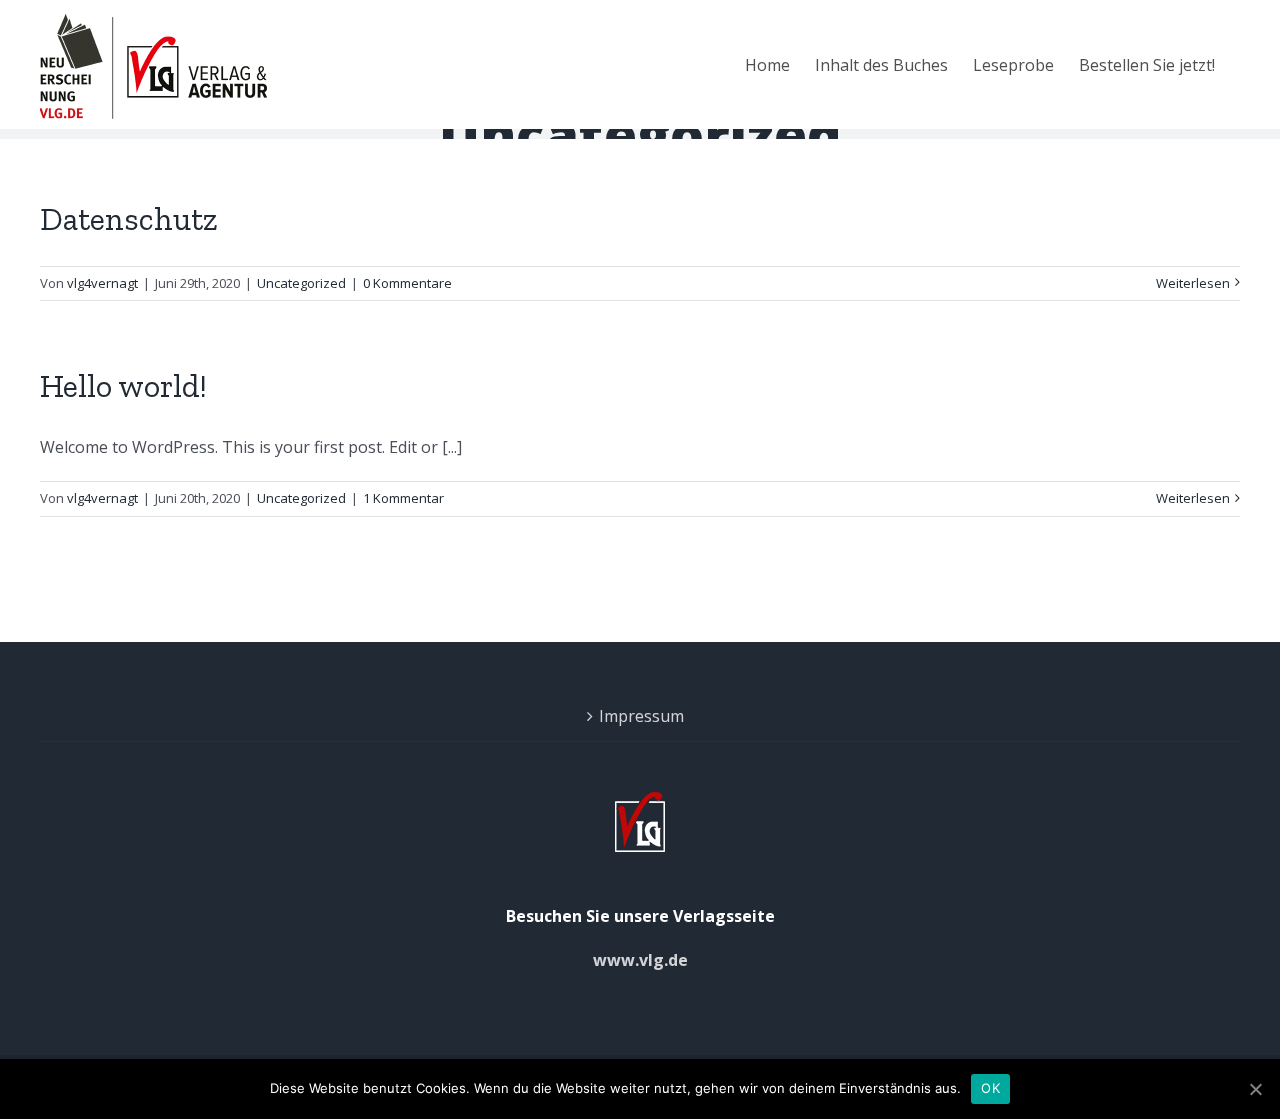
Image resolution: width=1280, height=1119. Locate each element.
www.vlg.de (640, 960)
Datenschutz (129, 219)
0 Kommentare (407, 283)
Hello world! (123, 386)
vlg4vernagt (102, 283)
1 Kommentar (403, 498)
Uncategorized (301, 283)
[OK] (1255, 1089)
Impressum (641, 716)
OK (990, 1088)
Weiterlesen (1193, 283)
